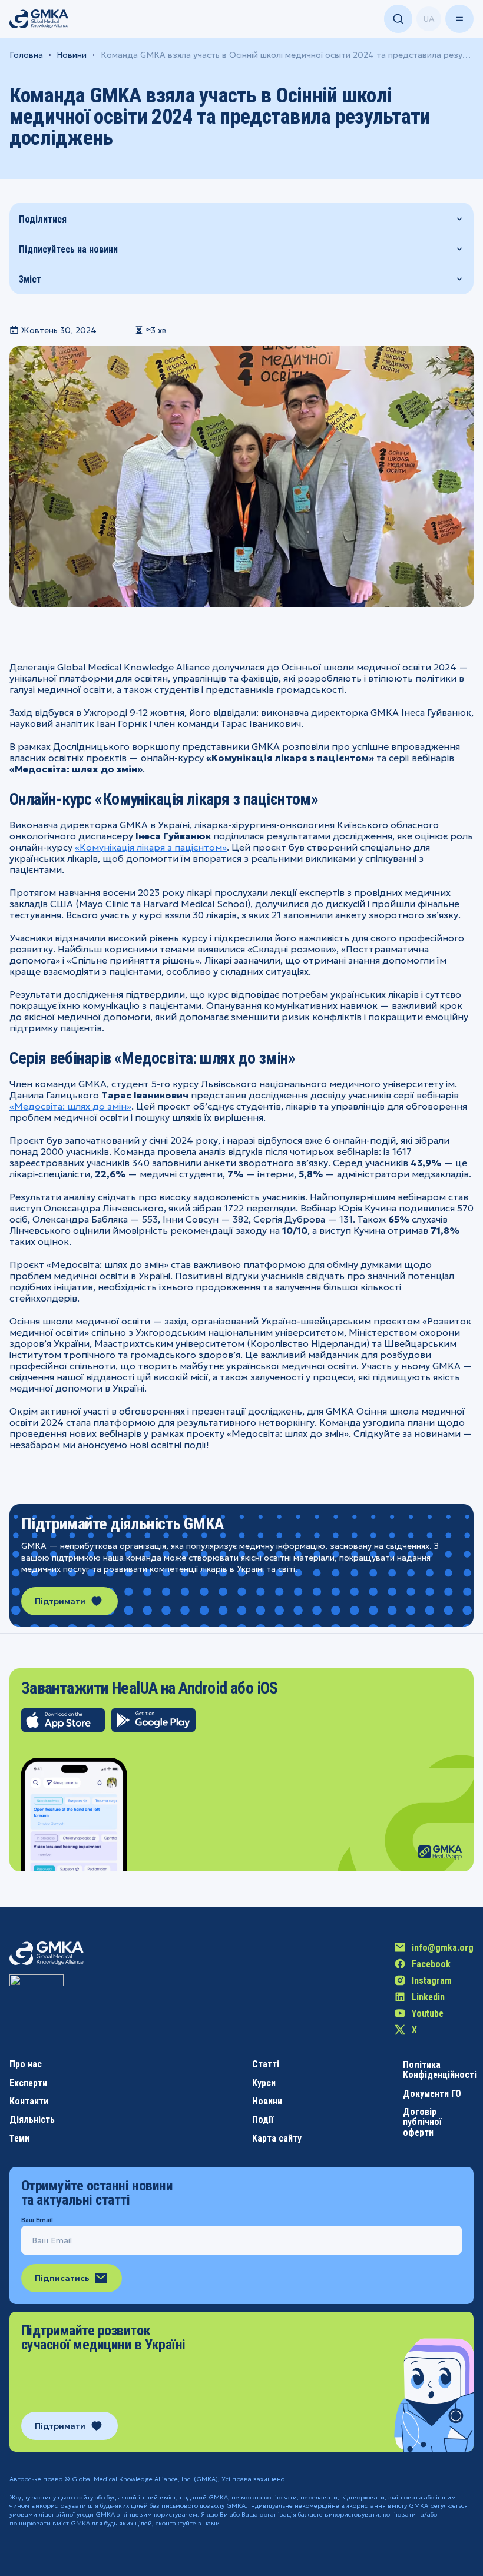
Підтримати (60, 1601)
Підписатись (62, 2278)
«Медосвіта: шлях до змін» (70, 1106)
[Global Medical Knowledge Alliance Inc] (37, 2001)
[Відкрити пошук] (398, 19)
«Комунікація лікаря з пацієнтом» (151, 847)
